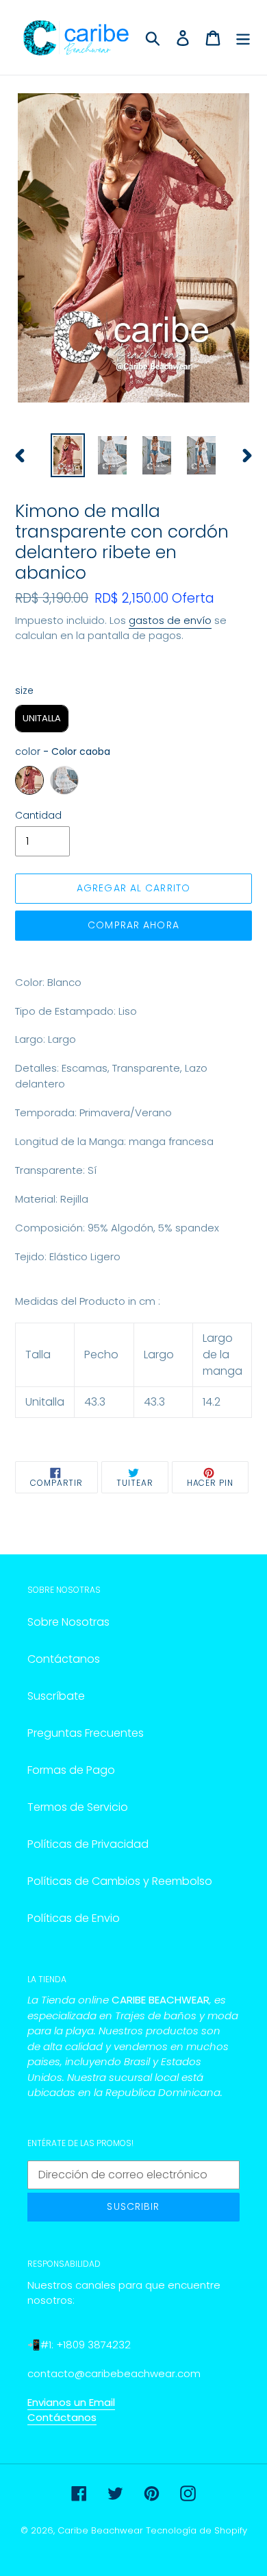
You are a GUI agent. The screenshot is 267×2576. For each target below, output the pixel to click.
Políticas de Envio (74, 1918)
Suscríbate (56, 1696)
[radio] (42, 719)
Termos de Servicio (78, 1807)
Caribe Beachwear (100, 2530)
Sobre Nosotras (68, 1622)
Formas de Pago (71, 1770)
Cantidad (38, 815)
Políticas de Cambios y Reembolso (120, 1881)
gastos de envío (170, 620)
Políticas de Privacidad (88, 1844)
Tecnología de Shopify (196, 2530)
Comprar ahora (133, 925)
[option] (68, 455)
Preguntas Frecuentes (86, 1733)
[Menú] (243, 38)
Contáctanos (64, 1659)
